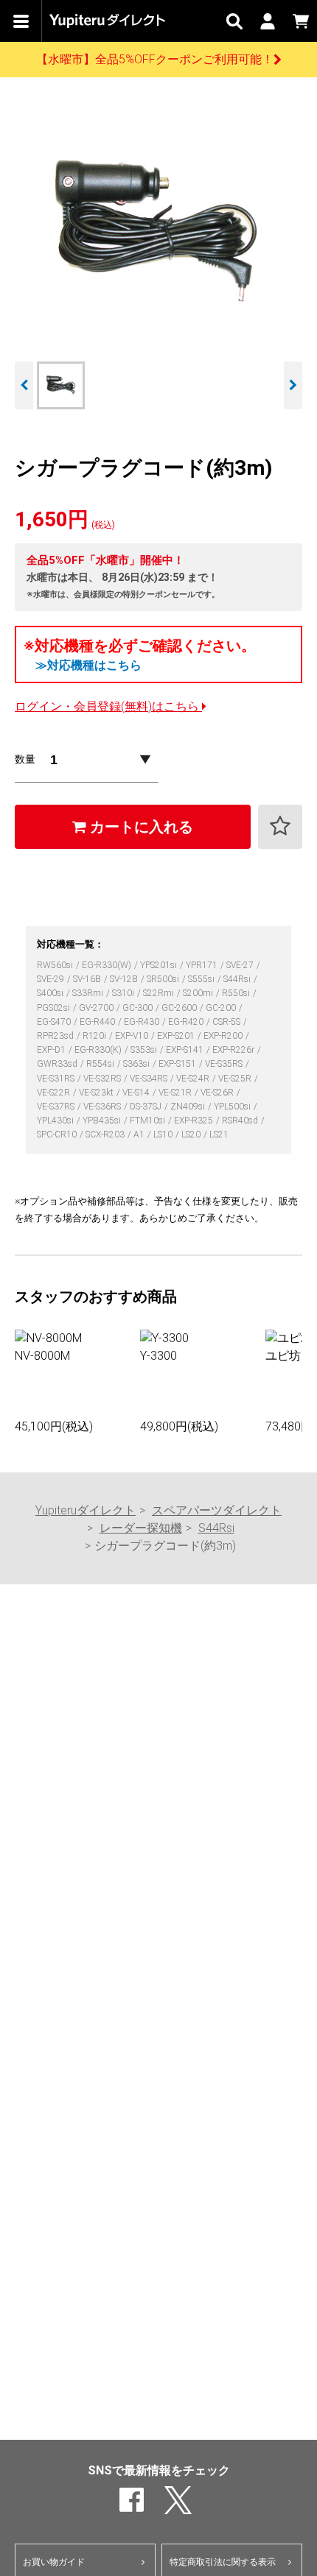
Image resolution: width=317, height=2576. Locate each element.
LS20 (192, 1135)
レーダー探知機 (141, 1528)
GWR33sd (58, 1064)
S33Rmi (89, 993)
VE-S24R (194, 1079)
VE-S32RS (103, 1079)
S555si (202, 979)
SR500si (164, 979)
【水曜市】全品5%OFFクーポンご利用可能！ (155, 59)
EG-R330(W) (108, 965)
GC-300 (139, 1008)
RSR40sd (241, 1121)
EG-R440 (98, 1022)
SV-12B (125, 979)
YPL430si (56, 1121)
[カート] (300, 21)
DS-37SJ (147, 1107)
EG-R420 (187, 1022)
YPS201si (160, 965)
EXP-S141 (186, 1050)
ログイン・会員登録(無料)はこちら (108, 706)
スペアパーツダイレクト (217, 1510)
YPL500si (233, 1107)
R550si (237, 993)
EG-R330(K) (99, 1050)
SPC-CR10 (58, 1135)
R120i (95, 1036)
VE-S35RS (225, 1064)
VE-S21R (176, 1093)
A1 (140, 1135)
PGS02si (55, 1008)
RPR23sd (56, 1036)
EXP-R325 (195, 1121)
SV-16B (88, 979)
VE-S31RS (57, 1079)
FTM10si (149, 1121)
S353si (145, 1050)
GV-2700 (97, 1008)
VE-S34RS (150, 1079)
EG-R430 (143, 1022)
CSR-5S (227, 1022)
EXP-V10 (133, 1036)
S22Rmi (160, 993)
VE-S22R (55, 1093)
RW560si (56, 965)
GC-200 (222, 1008)
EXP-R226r (234, 1050)
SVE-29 (52, 979)
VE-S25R (236, 1079)
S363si (137, 1064)
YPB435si (103, 1121)
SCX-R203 (106, 1135)
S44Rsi (238, 979)
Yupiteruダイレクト (86, 1510)
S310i (124, 993)
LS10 (164, 1135)
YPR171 (203, 965)
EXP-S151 (178, 1064)
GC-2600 (180, 1008)
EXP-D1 (52, 1050)
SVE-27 (241, 965)
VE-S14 (137, 1093)
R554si (101, 1064)
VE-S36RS (103, 1107)
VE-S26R (218, 1093)
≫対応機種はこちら (88, 665)
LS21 (219, 1135)
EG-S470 (55, 1022)
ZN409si (189, 1107)
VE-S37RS (57, 1107)
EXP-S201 (177, 1036)
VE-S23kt (97, 1093)
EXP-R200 (224, 1036)
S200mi (199, 993)
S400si (51, 993)
